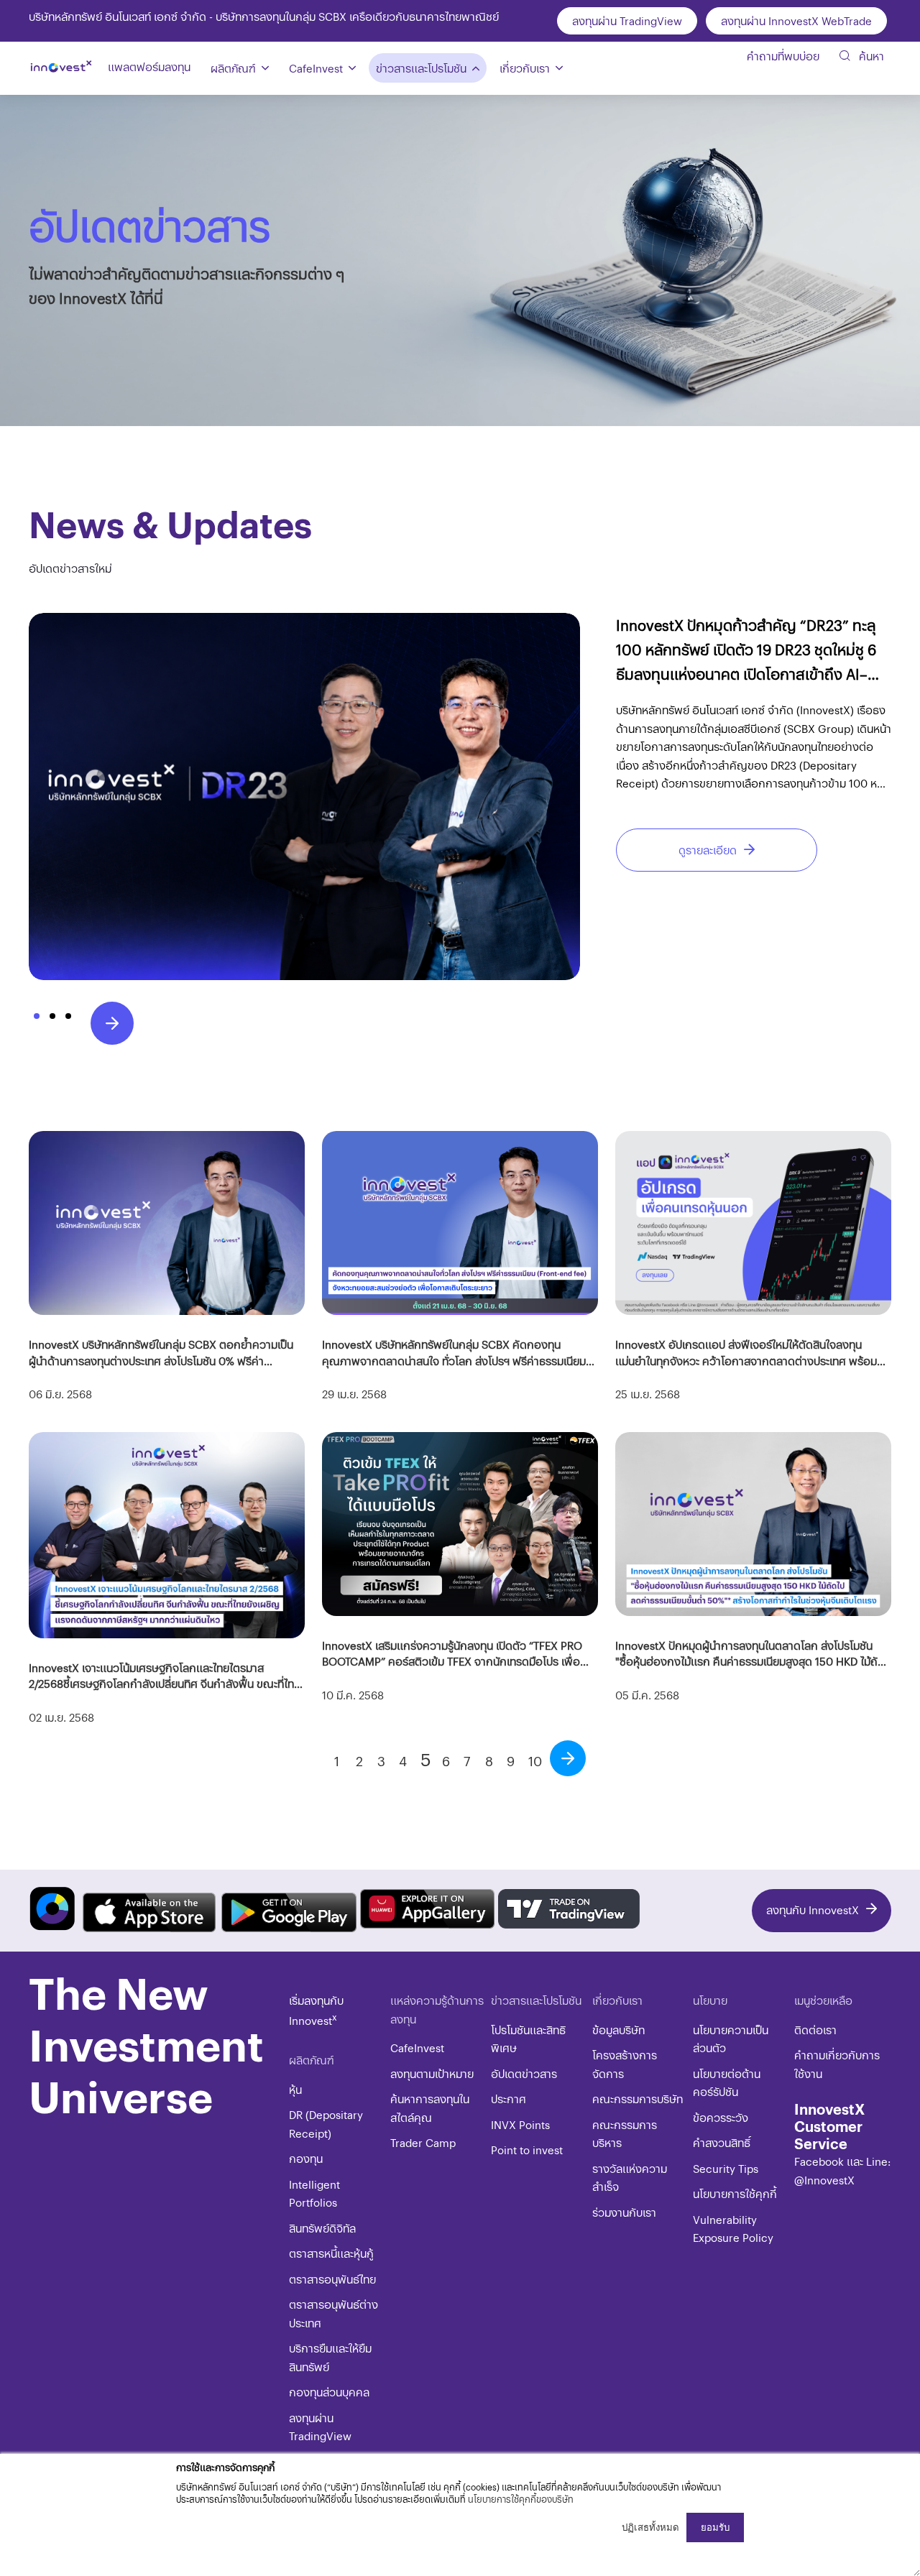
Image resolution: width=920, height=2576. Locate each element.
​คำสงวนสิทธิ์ (722, 2142)
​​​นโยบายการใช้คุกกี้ (735, 2193)
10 (535, 1761)
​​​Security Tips (726, 2168)
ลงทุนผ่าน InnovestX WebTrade (796, 20)
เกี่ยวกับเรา (525, 68)
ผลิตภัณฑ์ (233, 68)
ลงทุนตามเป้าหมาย (432, 2073)
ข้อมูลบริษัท (618, 2030)
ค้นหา (870, 56)
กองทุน (306, 2158)
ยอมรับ (715, 2527)
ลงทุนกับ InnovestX (813, 1910)
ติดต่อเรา (815, 2030)
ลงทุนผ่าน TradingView (627, 20)
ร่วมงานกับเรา (624, 2212)
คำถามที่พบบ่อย (783, 56)
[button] (37, 1016)
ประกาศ (509, 2099)
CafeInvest (316, 68)
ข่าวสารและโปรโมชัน (421, 68)
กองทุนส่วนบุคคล (329, 2392)
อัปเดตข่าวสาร (524, 2073)
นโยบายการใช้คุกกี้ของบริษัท (521, 2499)
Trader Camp (423, 2142)
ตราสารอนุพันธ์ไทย (332, 2279)
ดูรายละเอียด (708, 850)
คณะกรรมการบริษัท (638, 2099)
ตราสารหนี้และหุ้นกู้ (331, 2253)
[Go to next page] (568, 1758)
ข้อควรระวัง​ (721, 2117)
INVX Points (520, 2124)
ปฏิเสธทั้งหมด (650, 2527)
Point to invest (527, 2150)
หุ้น (295, 2089)
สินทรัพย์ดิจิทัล (322, 2228)
